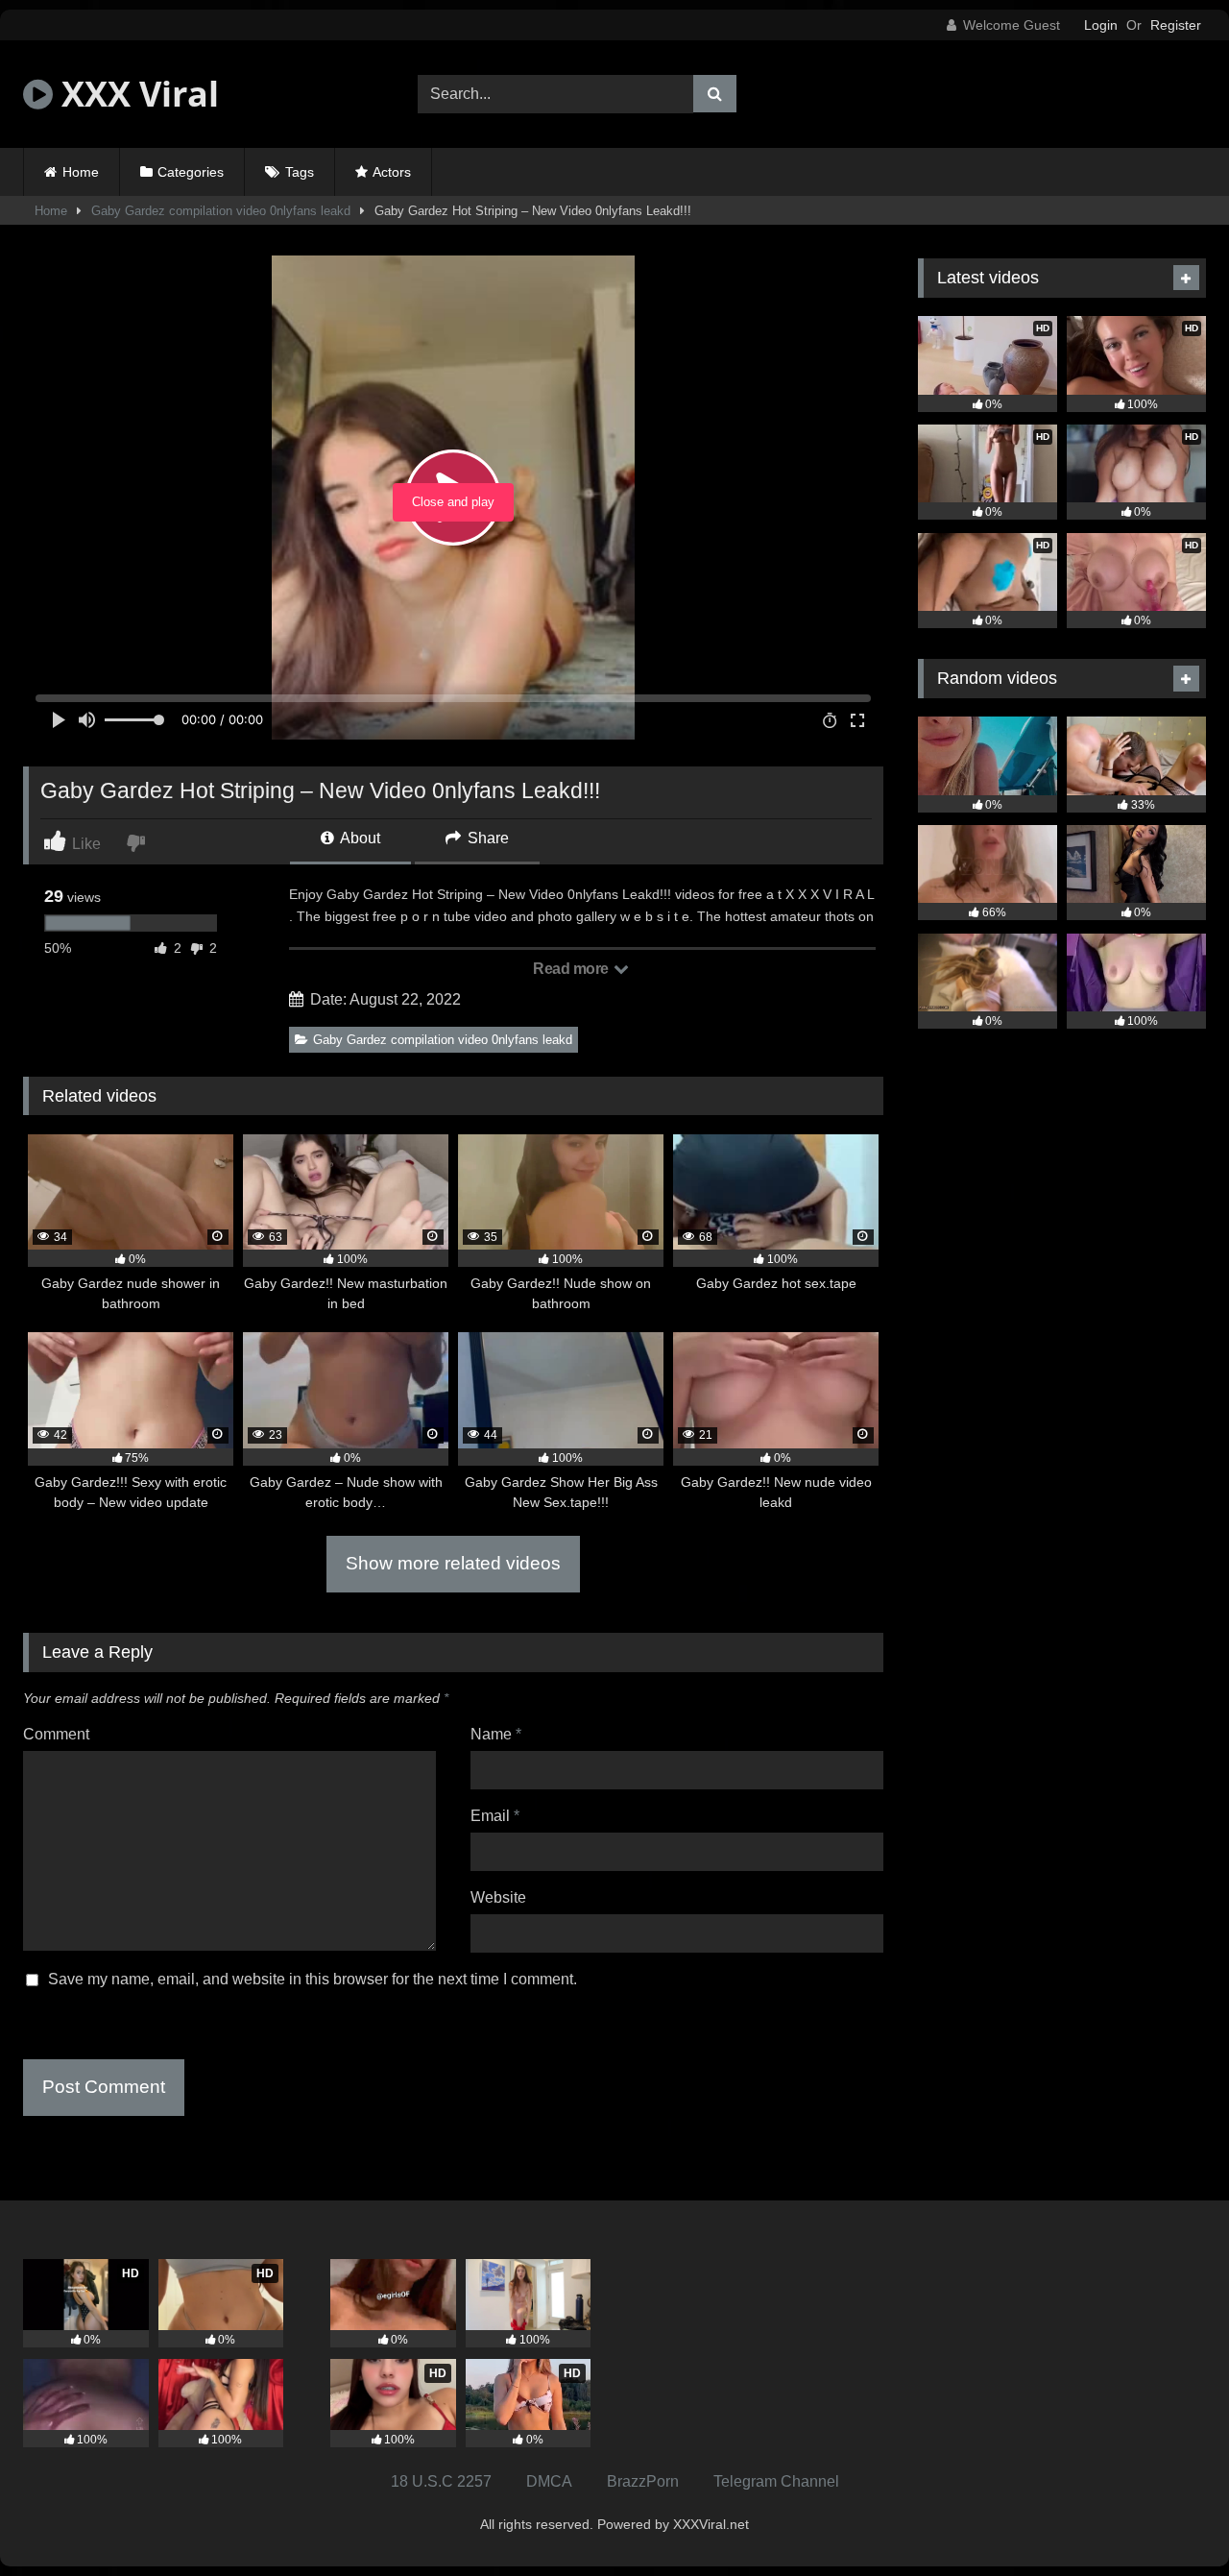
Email (495, 1816)
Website (498, 1897)
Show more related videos (453, 1563)
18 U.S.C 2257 (441, 2481)
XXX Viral (136, 94)
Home (81, 172)
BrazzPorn (643, 2481)
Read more (572, 969)
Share (486, 838)
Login (1101, 25)
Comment (56, 1734)
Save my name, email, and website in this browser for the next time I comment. (313, 1979)
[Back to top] (1169, 2519)
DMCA (549, 2481)
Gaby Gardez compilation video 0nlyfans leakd (221, 211)
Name (496, 1734)
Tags (300, 172)
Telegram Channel (776, 2481)
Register (1176, 25)
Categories (191, 172)
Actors (392, 172)
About (359, 838)
